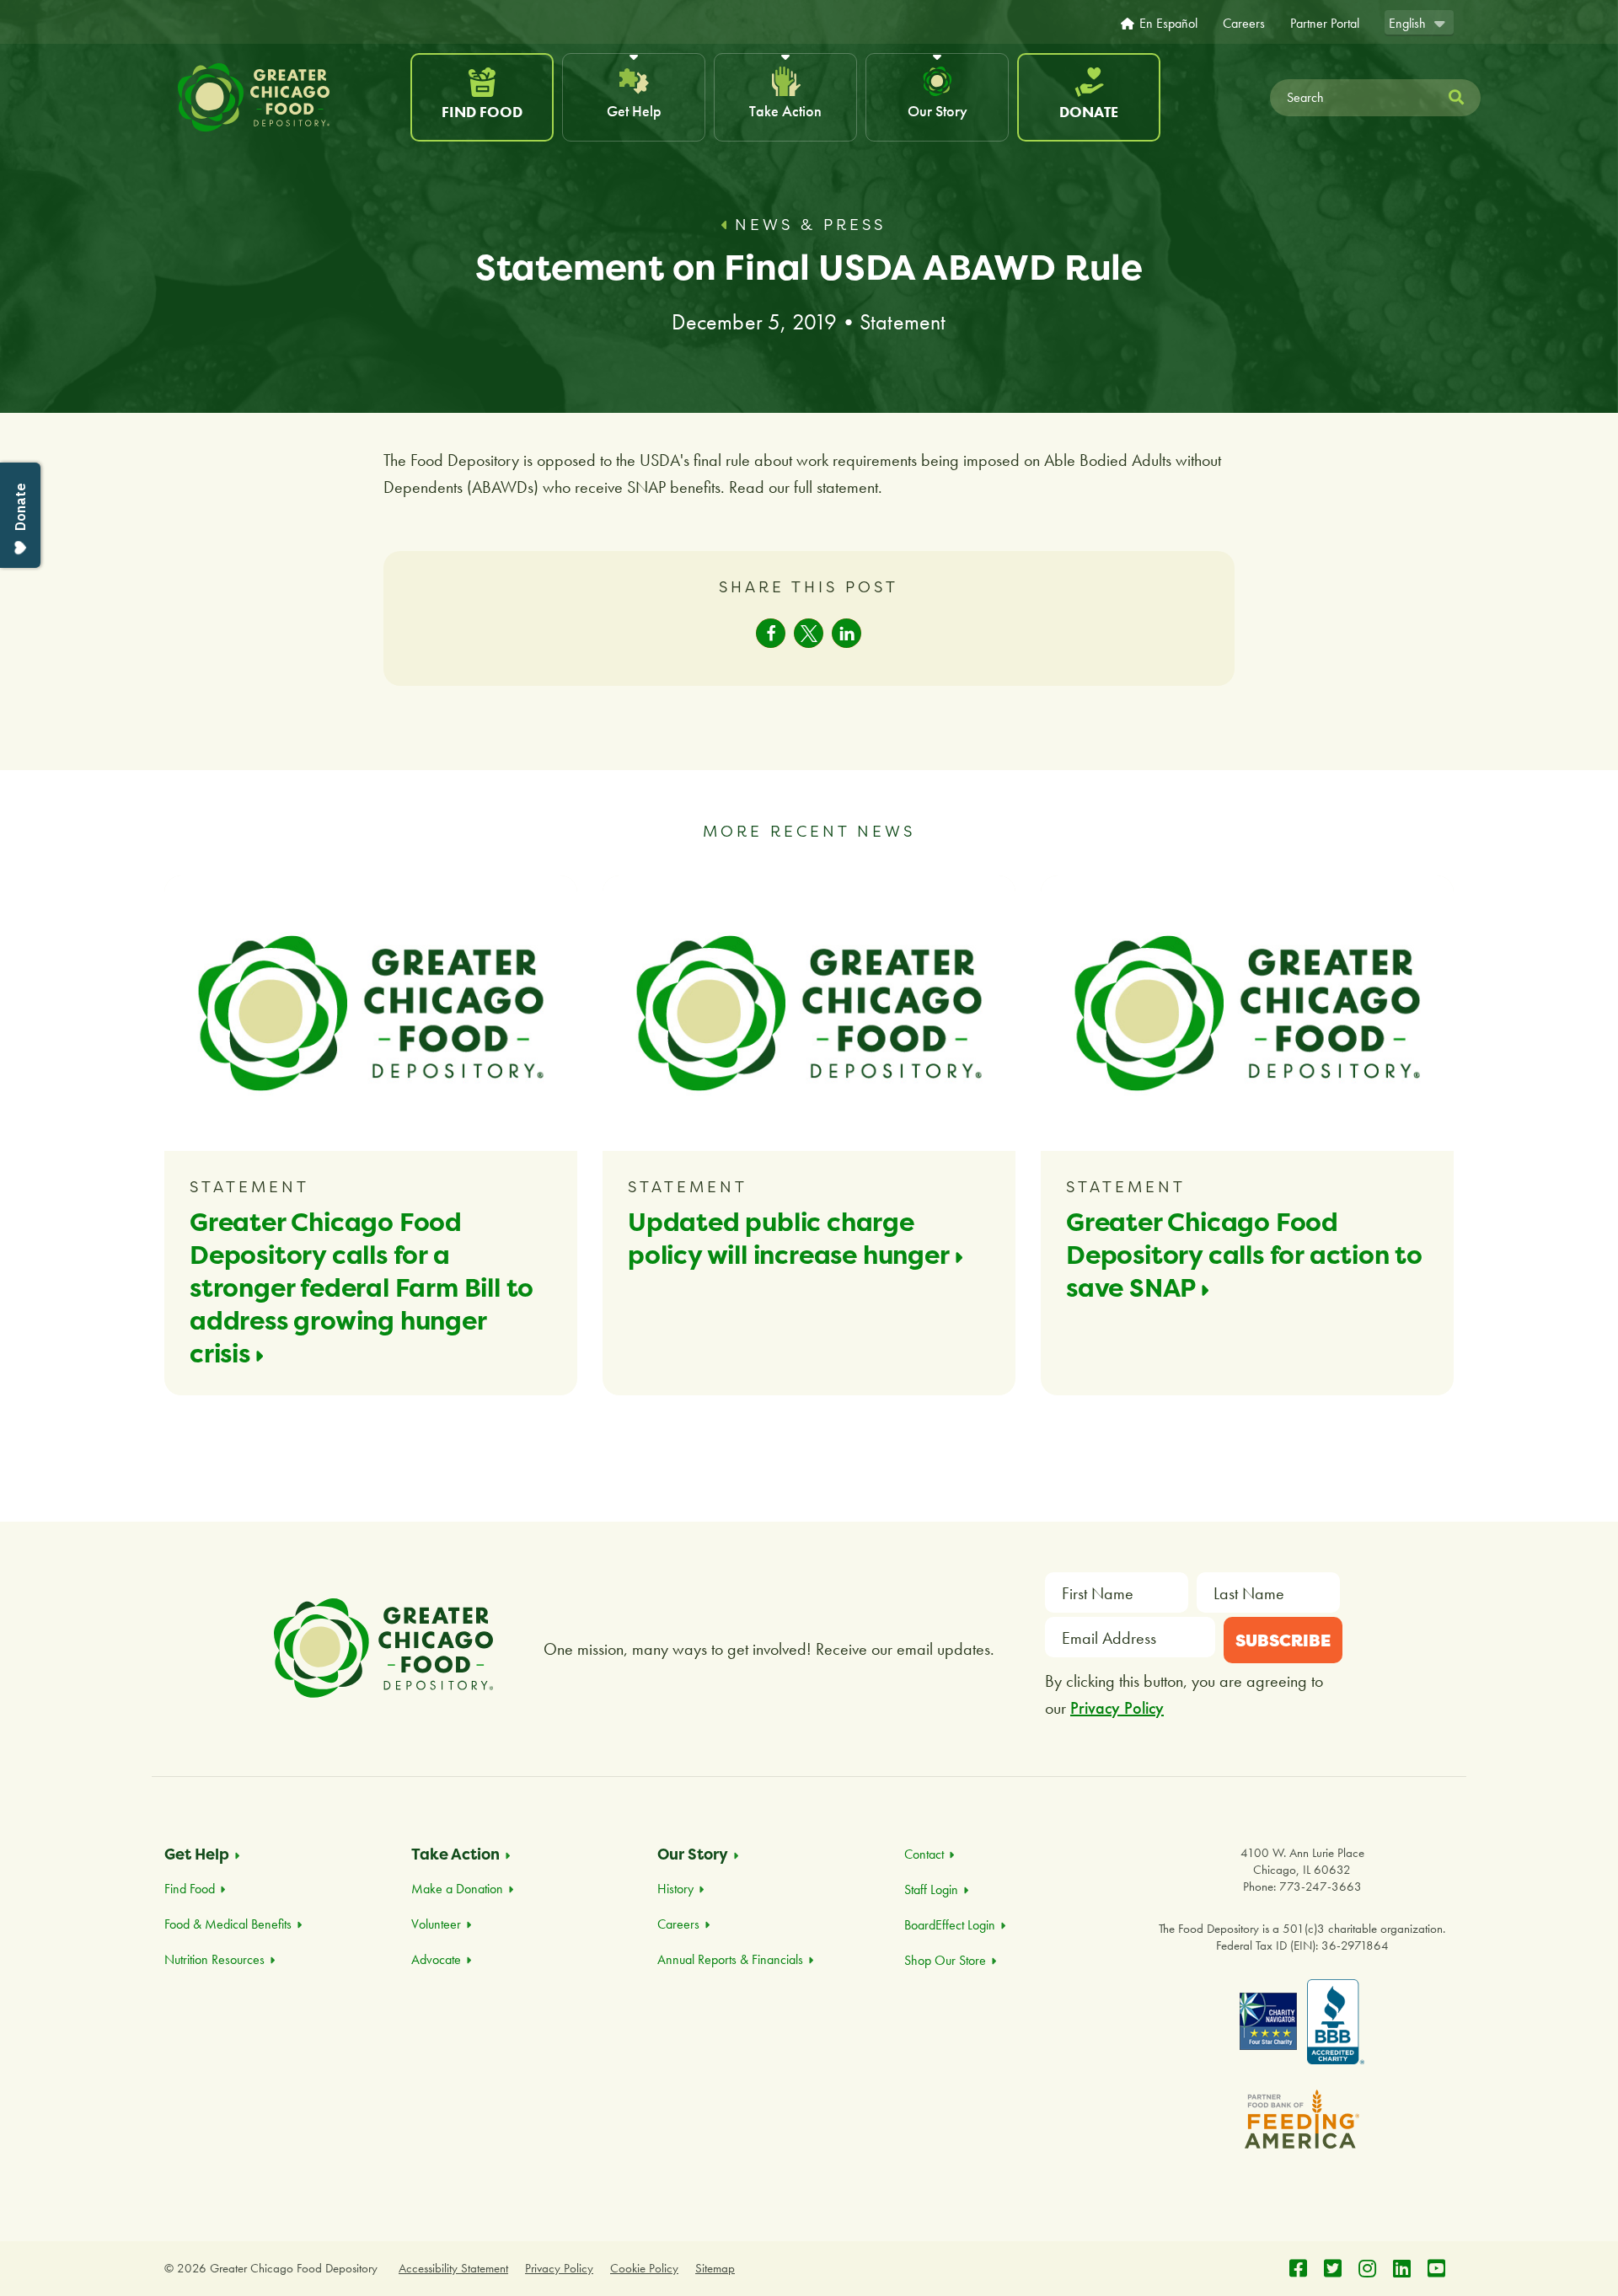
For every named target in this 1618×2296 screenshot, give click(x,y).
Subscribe (1283, 1640)
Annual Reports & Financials (730, 1959)
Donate (1089, 112)
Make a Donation (457, 1889)
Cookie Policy (644, 2268)
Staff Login (931, 1889)
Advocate (436, 1959)
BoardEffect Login (950, 1925)
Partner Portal (1325, 24)
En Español (1168, 24)
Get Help (634, 111)
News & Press (810, 225)
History (675, 1889)
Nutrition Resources (214, 1959)
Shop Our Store (945, 1960)
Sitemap (715, 2268)
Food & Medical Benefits (228, 1924)
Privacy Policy (1117, 1708)
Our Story (938, 111)
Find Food (482, 112)
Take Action (785, 111)
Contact (924, 1854)
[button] (771, 633)
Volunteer (436, 1924)
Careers (1244, 24)
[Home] (285, 98)
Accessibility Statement (453, 2268)
